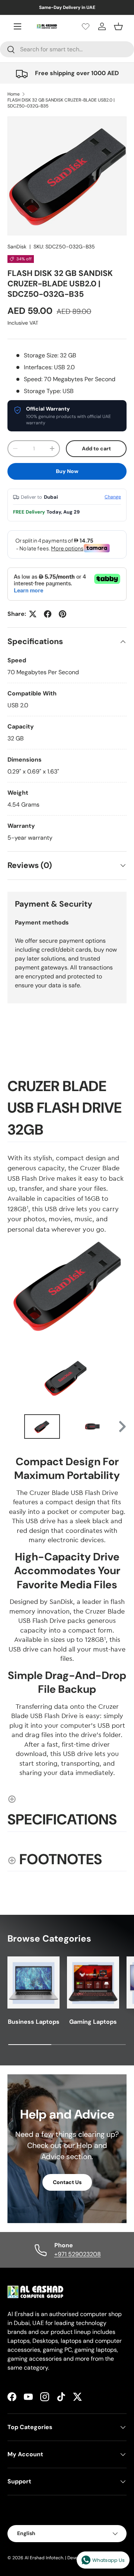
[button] (118, 26)
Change (113, 497)
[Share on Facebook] (48, 614)
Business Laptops (34, 2022)
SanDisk (17, 247)
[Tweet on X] (33, 614)
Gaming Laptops (93, 2022)
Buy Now (67, 471)
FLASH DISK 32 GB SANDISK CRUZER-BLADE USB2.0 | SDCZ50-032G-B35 (61, 103)
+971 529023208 (78, 2254)
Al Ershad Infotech (44, 2558)
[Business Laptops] (33, 1982)
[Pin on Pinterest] (63, 614)
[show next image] (119, 1377)
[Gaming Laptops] (93, 1982)
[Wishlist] (86, 26)
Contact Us (67, 2182)
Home (14, 94)
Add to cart (96, 448)
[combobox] (67, 49)
